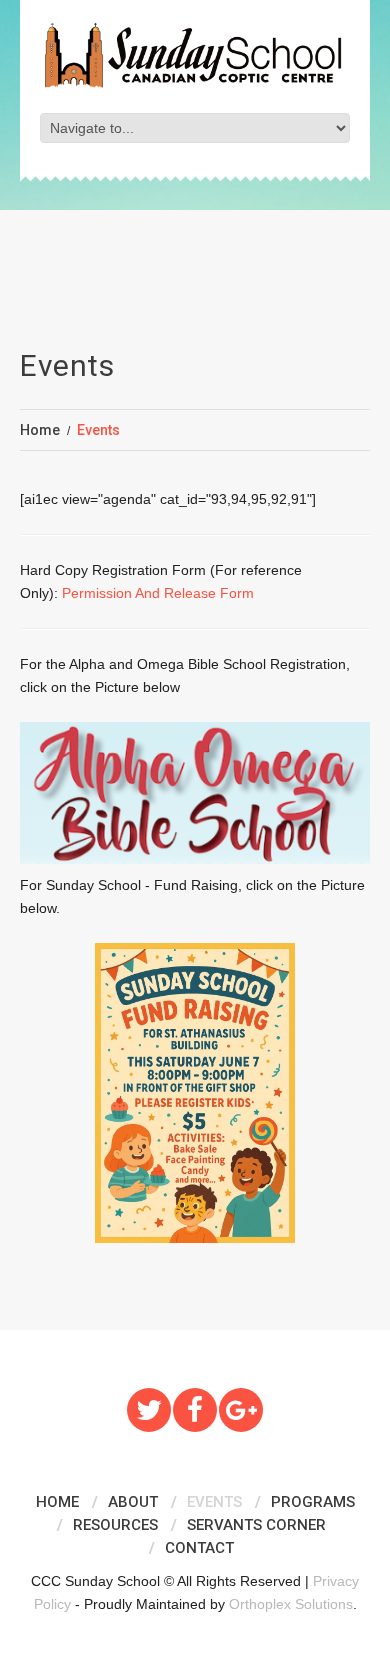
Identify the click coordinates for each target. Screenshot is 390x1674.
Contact (199, 1548)
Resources (115, 1525)
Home (40, 430)
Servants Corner (256, 1525)
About (133, 1502)
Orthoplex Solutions (291, 1604)
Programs (313, 1502)
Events (214, 1502)
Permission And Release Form (158, 593)
